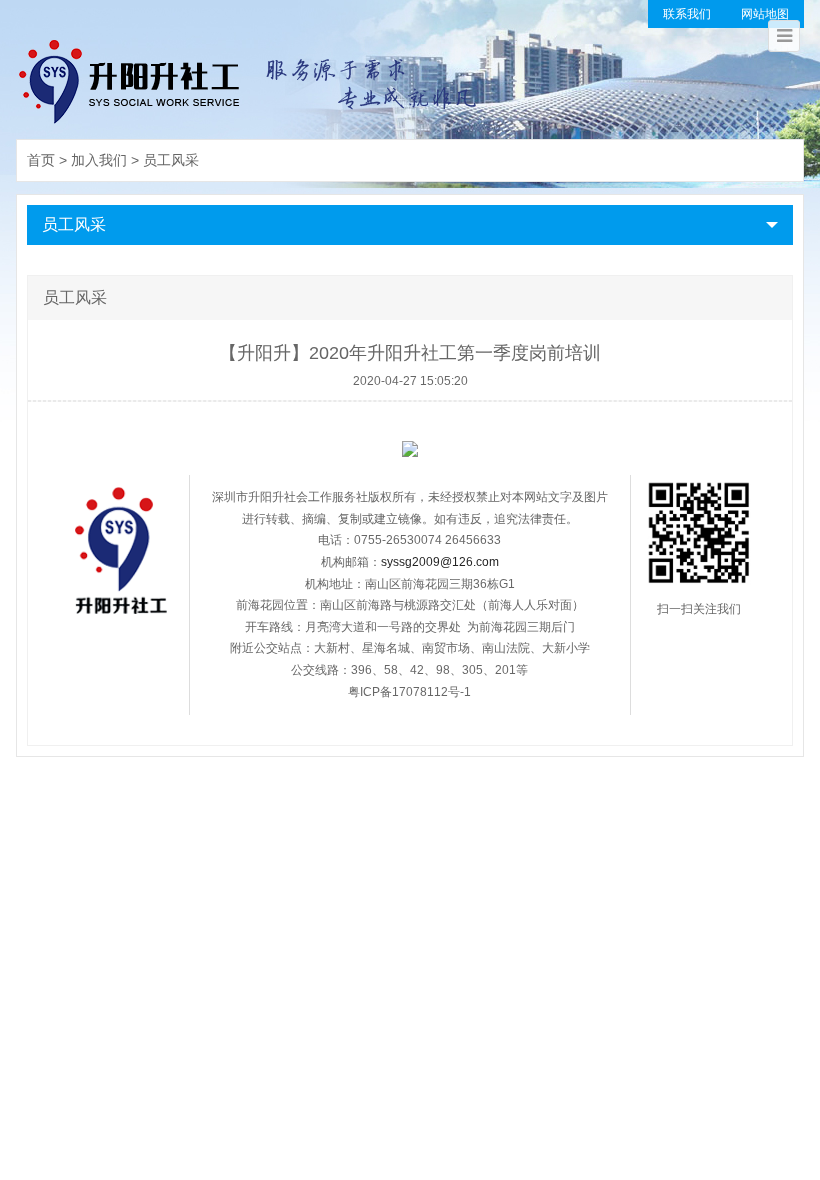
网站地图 (765, 14)
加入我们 (99, 160)
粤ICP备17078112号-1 (409, 692)
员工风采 (171, 160)
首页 (41, 160)
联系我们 (687, 14)
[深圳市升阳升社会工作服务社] (249, 79)
